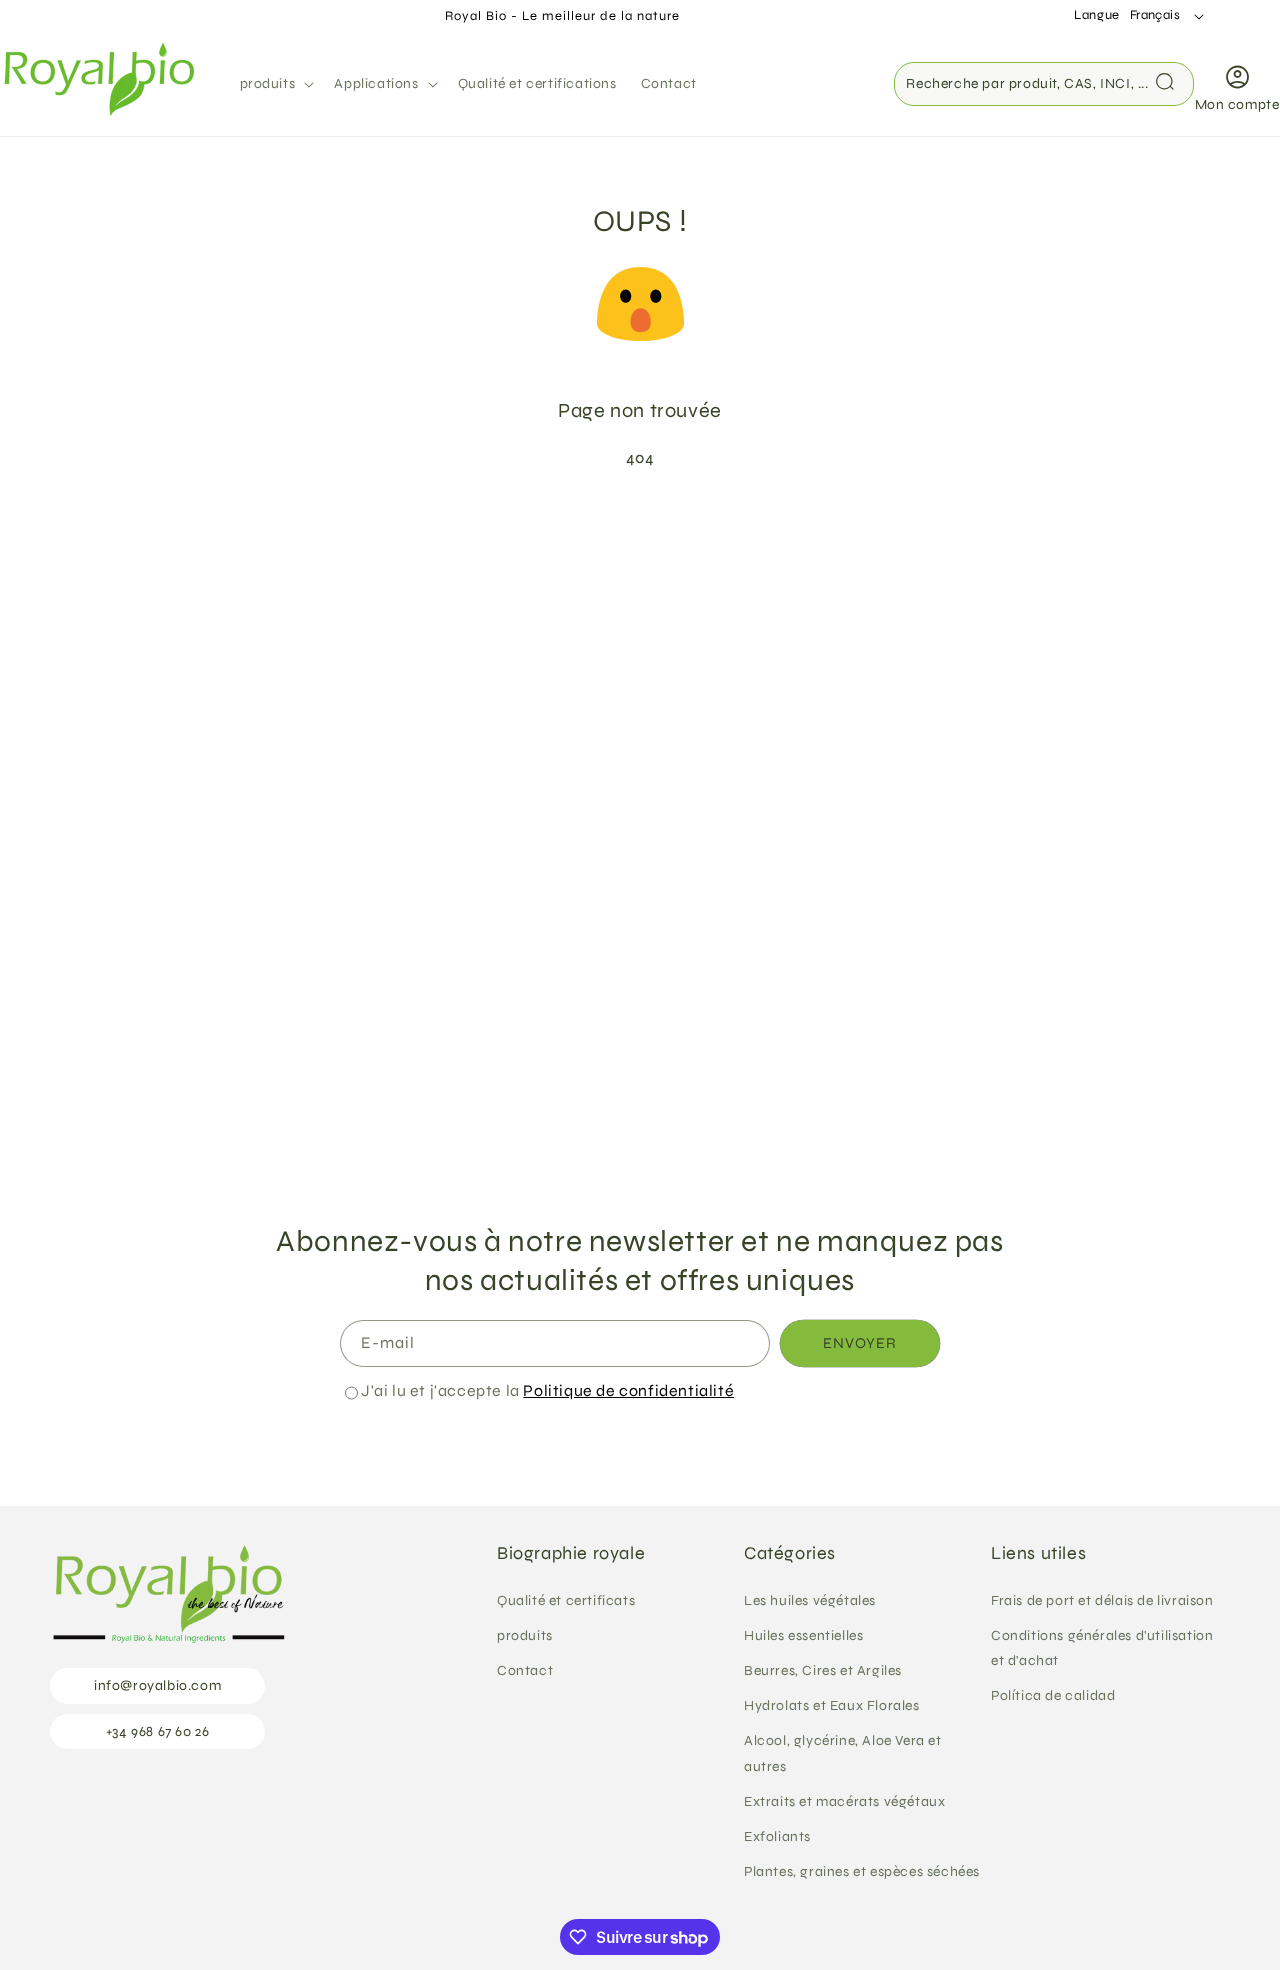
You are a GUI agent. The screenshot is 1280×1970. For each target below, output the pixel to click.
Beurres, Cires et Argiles (823, 1670)
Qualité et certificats (566, 1599)
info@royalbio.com (157, 1685)
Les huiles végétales (810, 1599)
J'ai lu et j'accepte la (547, 1390)
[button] (275, 84)
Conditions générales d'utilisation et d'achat (1102, 1647)
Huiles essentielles (803, 1634)
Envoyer (860, 1344)
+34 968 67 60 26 (158, 1730)
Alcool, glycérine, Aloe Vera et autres (843, 1753)
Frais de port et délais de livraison (1102, 1599)
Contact (525, 1670)
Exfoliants (777, 1836)
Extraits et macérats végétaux (844, 1800)
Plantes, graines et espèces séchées (862, 1871)
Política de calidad (1053, 1695)
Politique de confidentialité (628, 1390)
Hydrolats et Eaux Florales (832, 1705)
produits (525, 1634)
